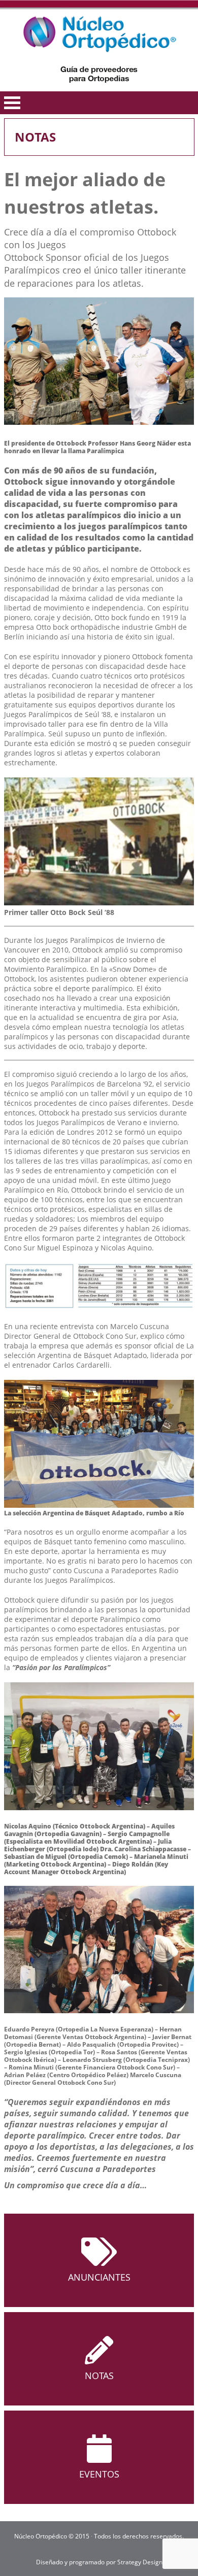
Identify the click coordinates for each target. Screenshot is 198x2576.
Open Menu (12, 103)
